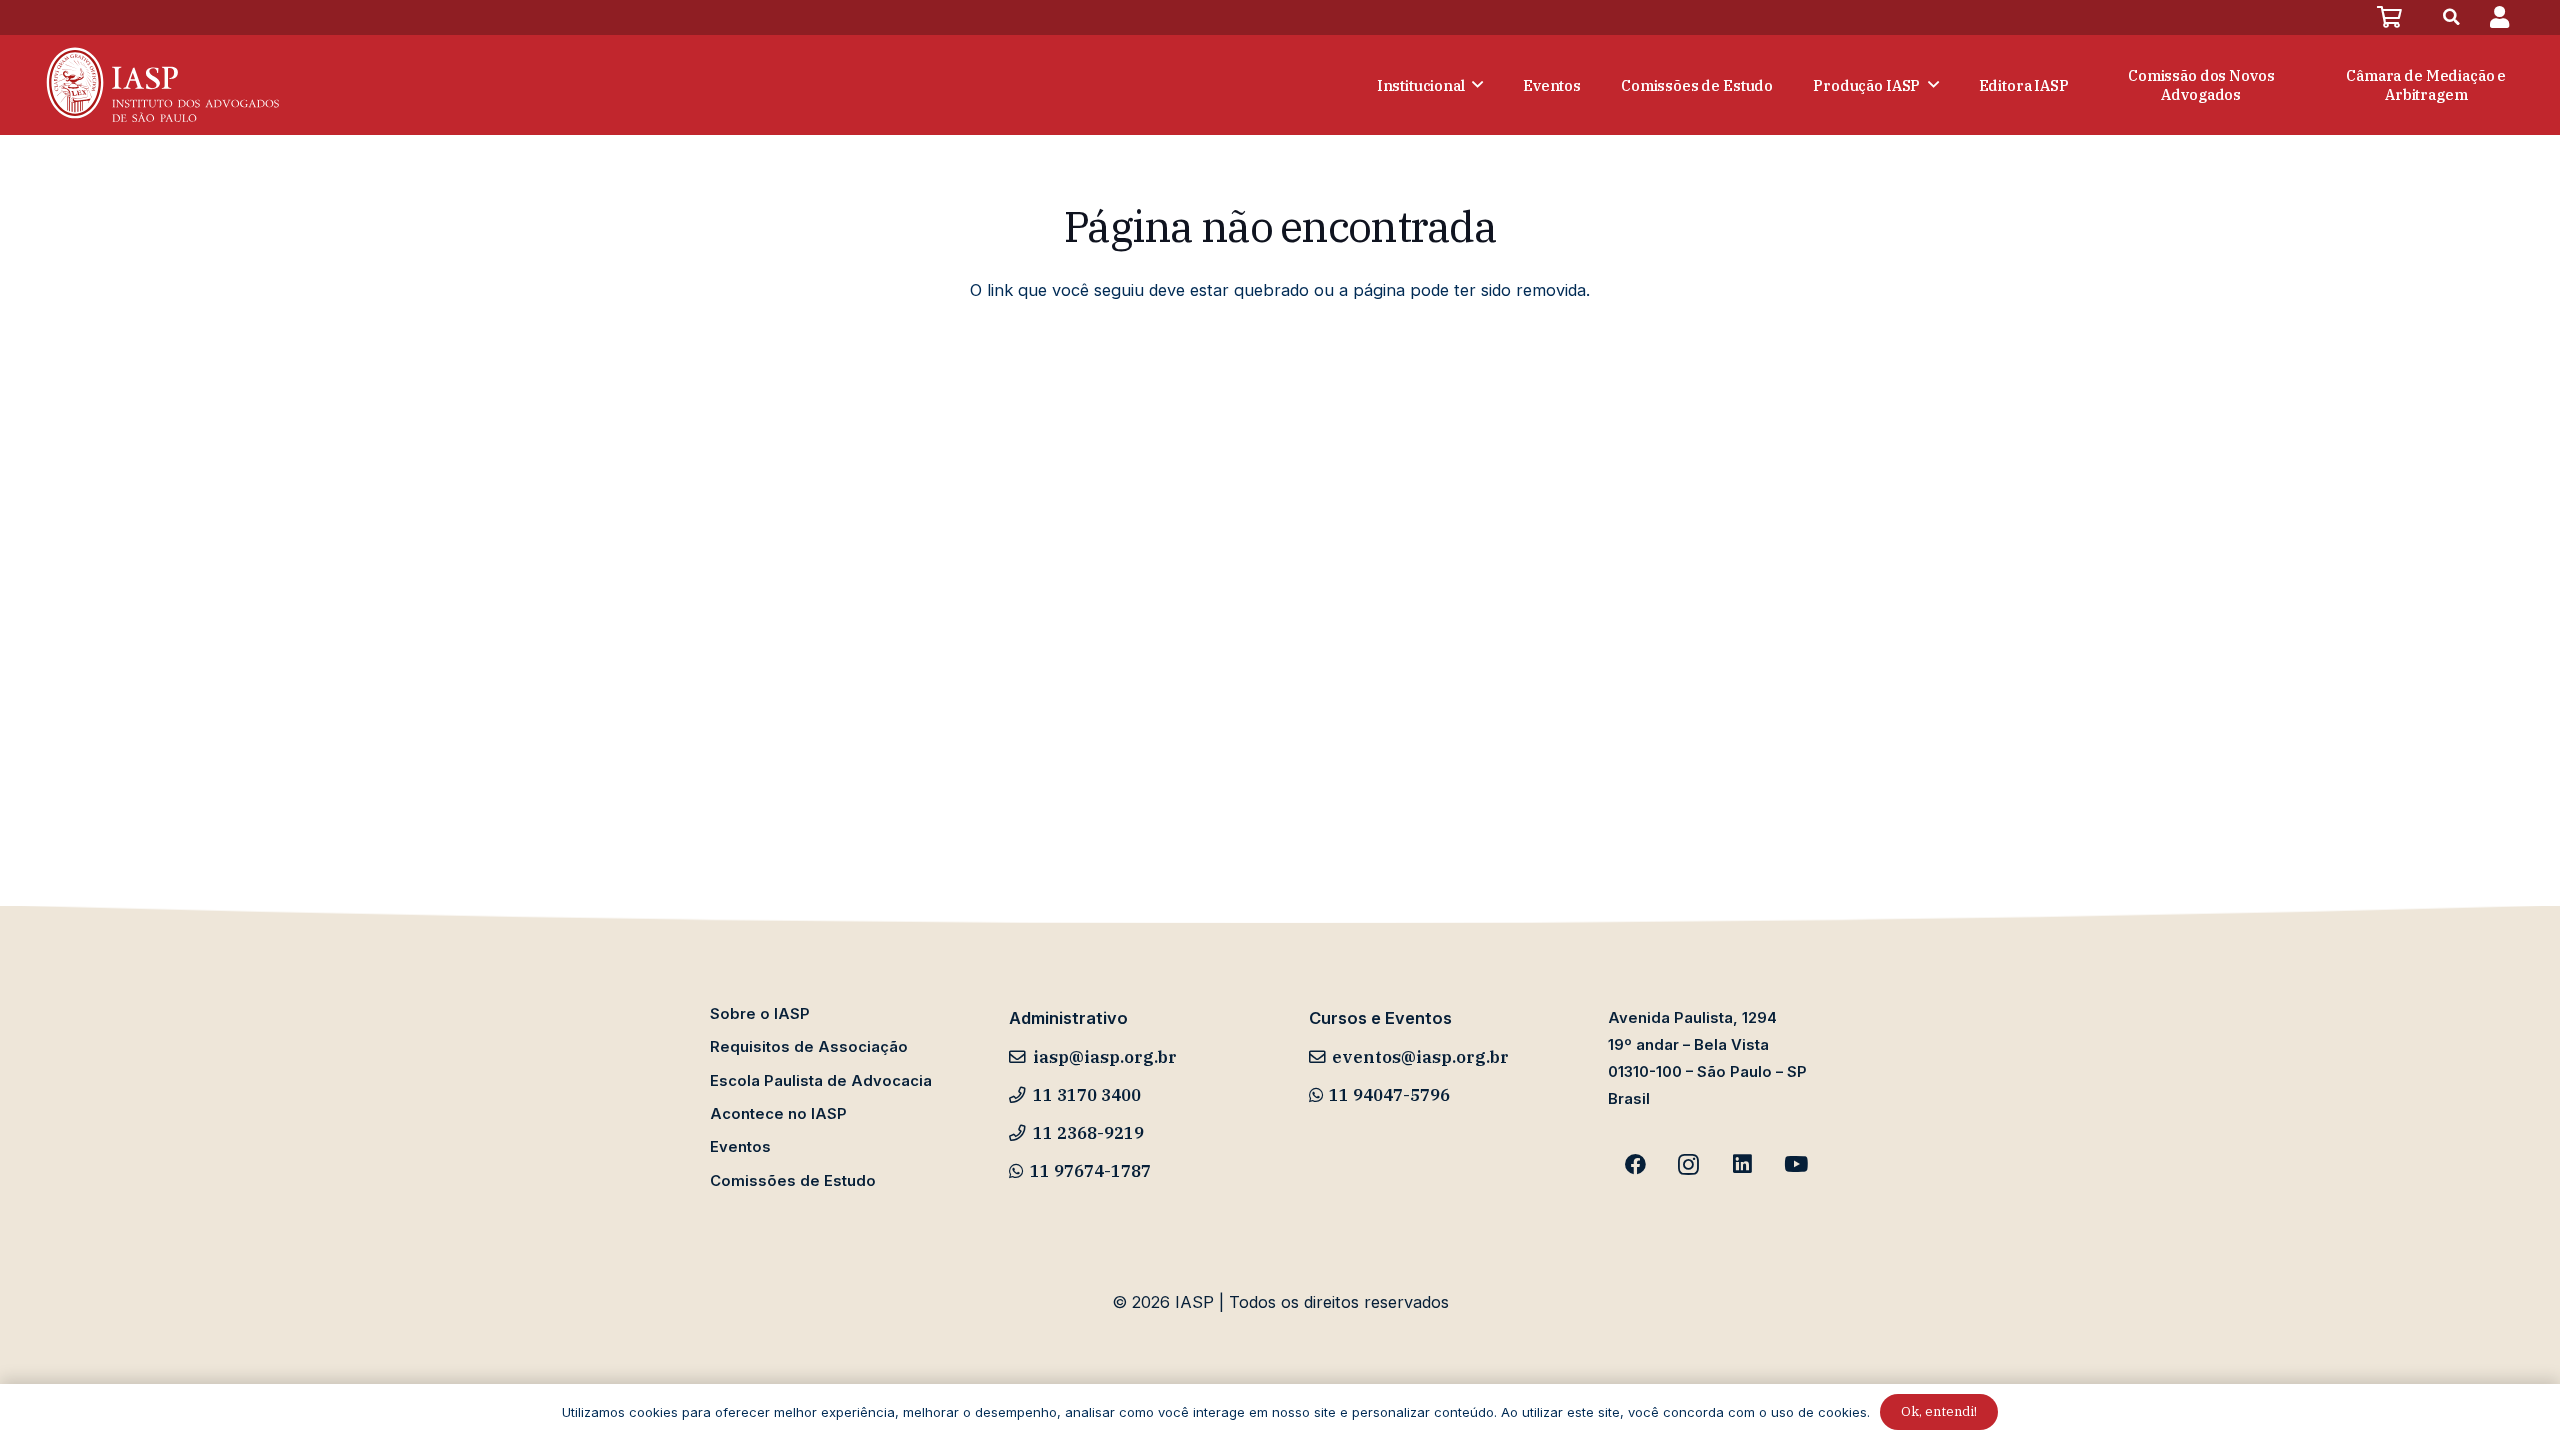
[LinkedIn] (1743, 1165)
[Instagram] (1689, 1165)
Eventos (740, 1147)
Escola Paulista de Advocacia (821, 1081)
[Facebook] (1635, 1165)
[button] (2452, 17)
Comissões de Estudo (793, 1181)
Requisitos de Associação (809, 1047)
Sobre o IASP (760, 1014)
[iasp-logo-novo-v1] (160, 85)
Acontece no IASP (778, 1114)
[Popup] (2499, 17)
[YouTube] (1796, 1165)
